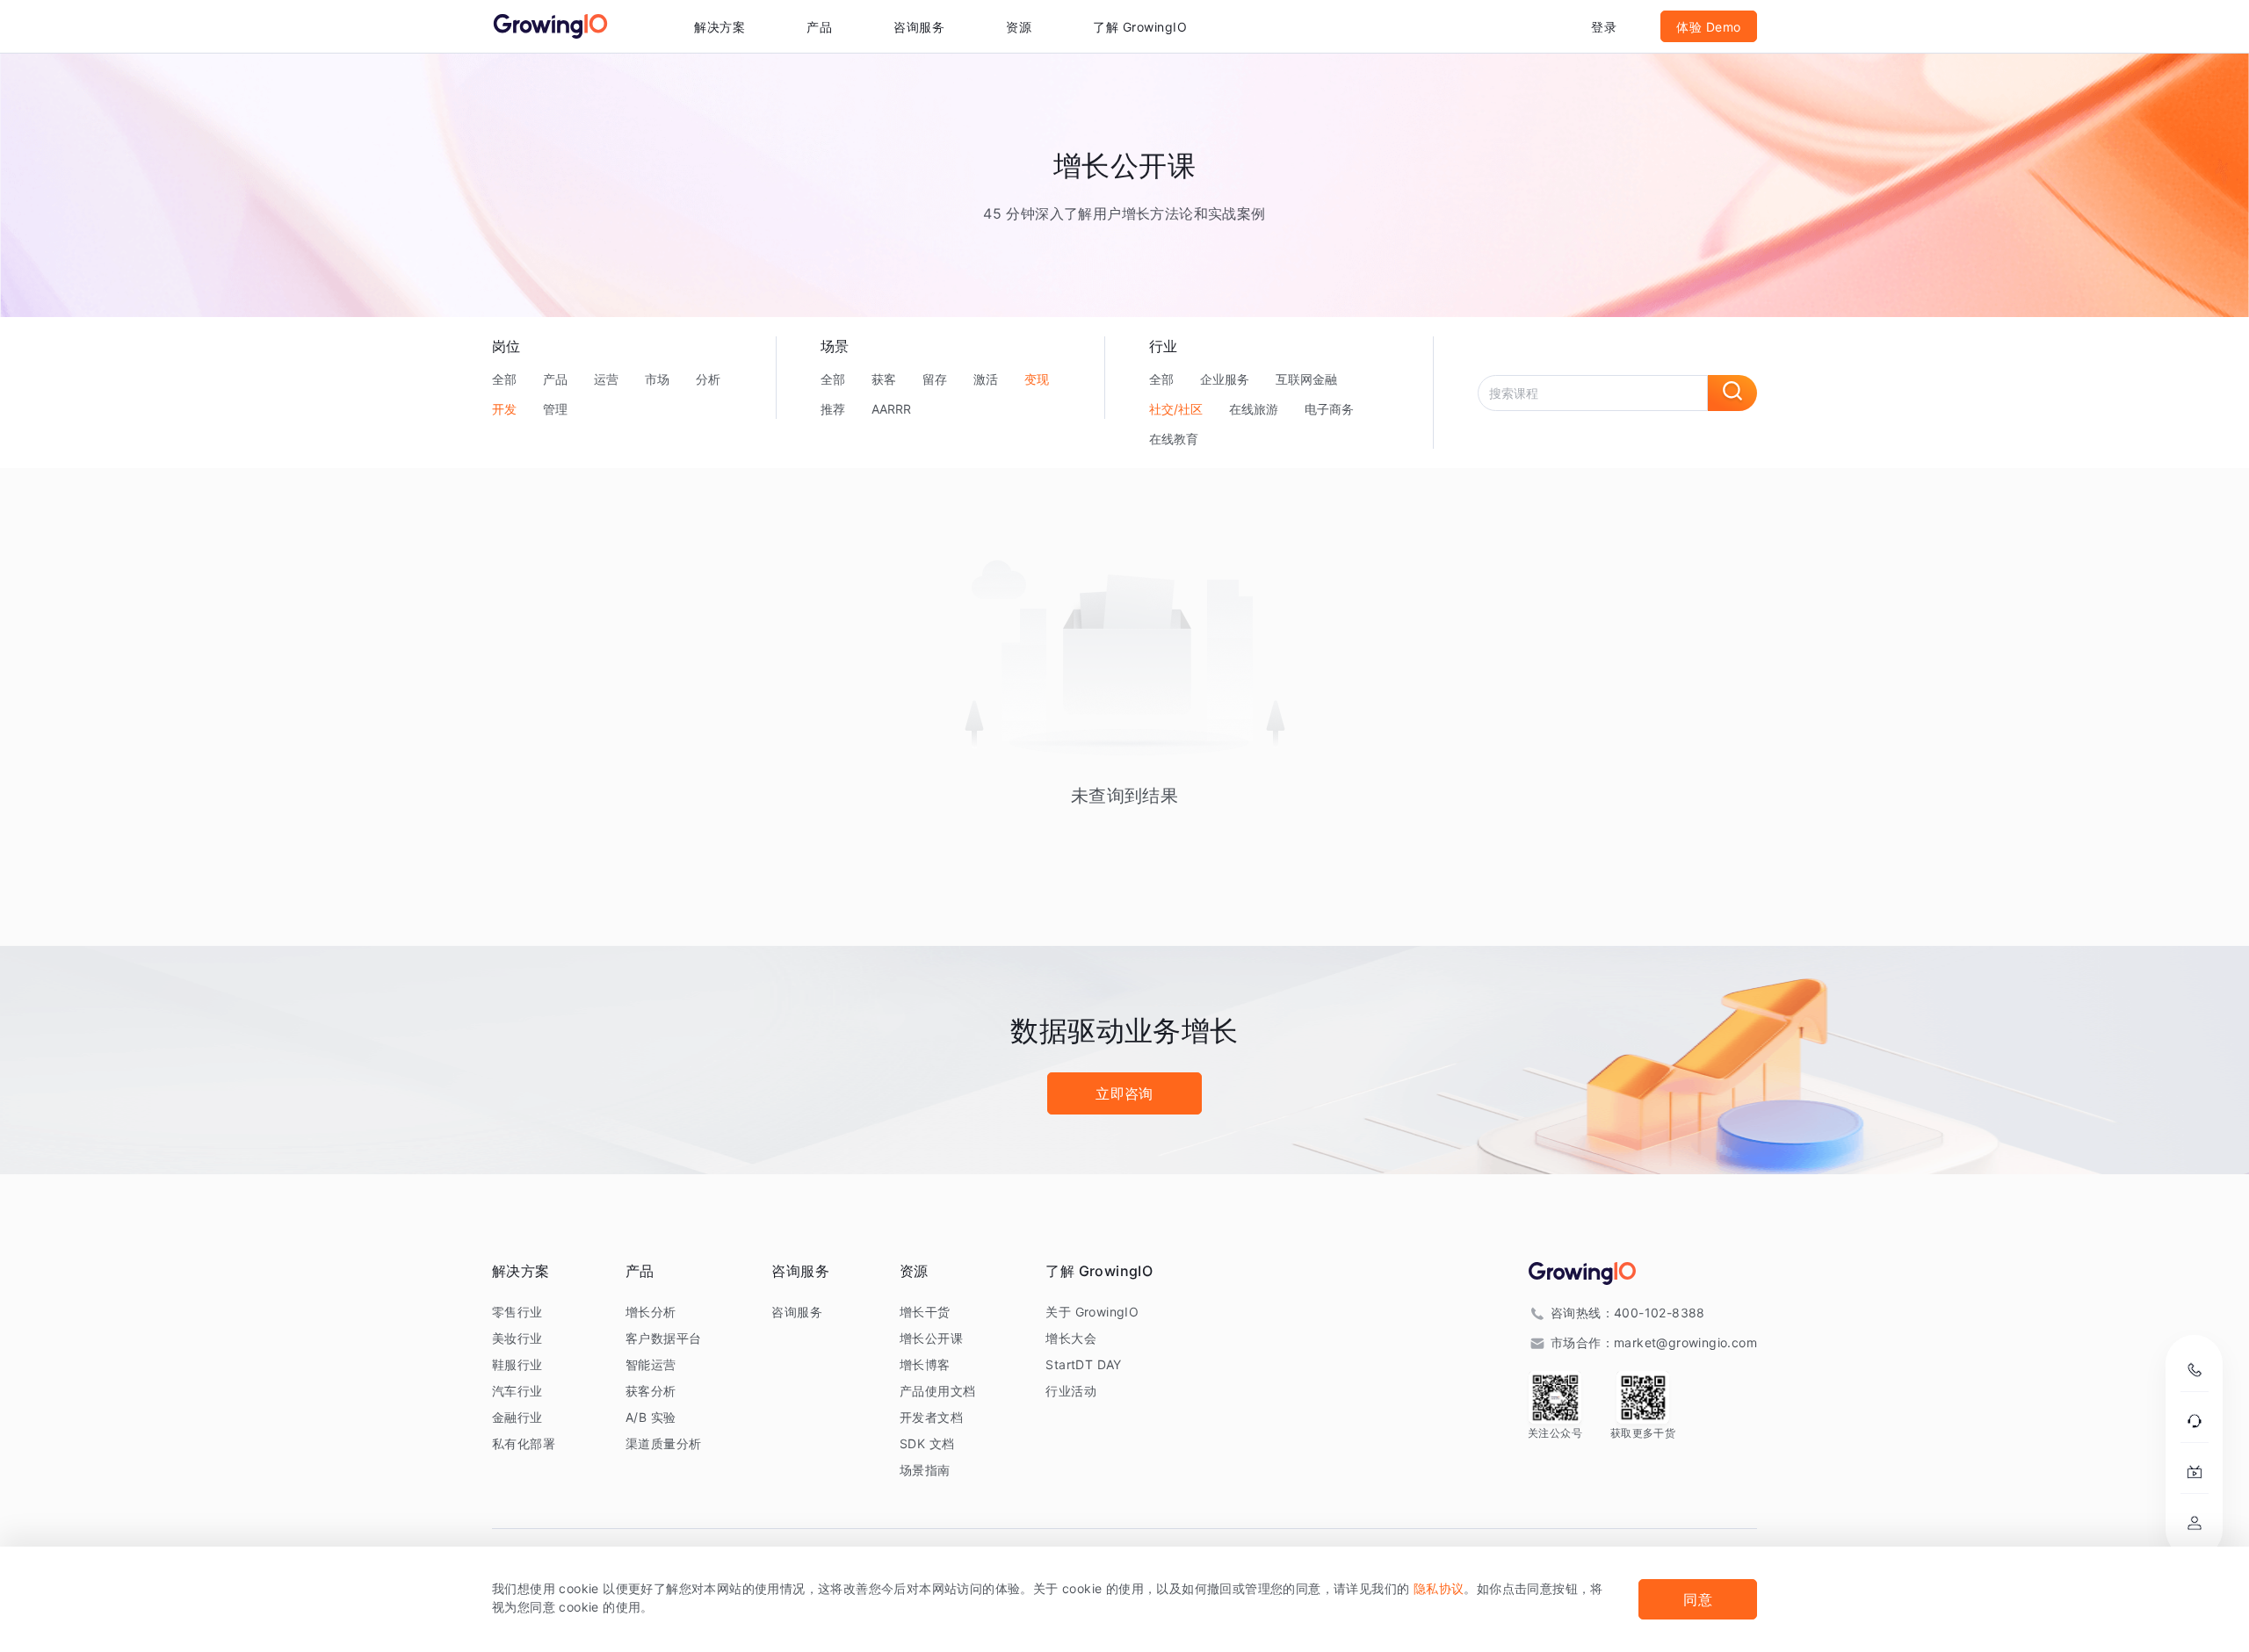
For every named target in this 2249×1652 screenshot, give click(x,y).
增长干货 (925, 1312)
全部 (504, 379)
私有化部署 (524, 1443)
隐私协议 (1439, 1588)
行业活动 (1071, 1391)
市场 (657, 379)
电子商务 (1329, 409)
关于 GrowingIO (1092, 1312)
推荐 (833, 409)
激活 (986, 379)
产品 (555, 379)
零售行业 (517, 1312)
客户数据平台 (663, 1338)
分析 (708, 379)
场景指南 (925, 1470)
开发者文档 (931, 1417)
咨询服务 (919, 27)
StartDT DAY (1083, 1364)
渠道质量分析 (663, 1443)
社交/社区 (1176, 409)
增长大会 (1071, 1338)
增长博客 (925, 1364)
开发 (504, 409)
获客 (884, 379)
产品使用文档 (937, 1391)
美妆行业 (517, 1338)
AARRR (891, 409)
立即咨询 (1124, 1093)
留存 (935, 379)
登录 (1604, 27)
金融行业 (517, 1417)
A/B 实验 (651, 1417)
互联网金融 (1306, 379)
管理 (555, 409)
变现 (1037, 379)
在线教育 (1174, 439)
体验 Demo (1709, 27)
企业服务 (1225, 379)
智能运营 (651, 1364)
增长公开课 (931, 1338)
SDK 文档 (927, 1443)
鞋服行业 (517, 1364)
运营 (606, 379)
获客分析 (651, 1391)
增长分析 (651, 1312)
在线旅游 (1254, 409)
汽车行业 (517, 1391)
